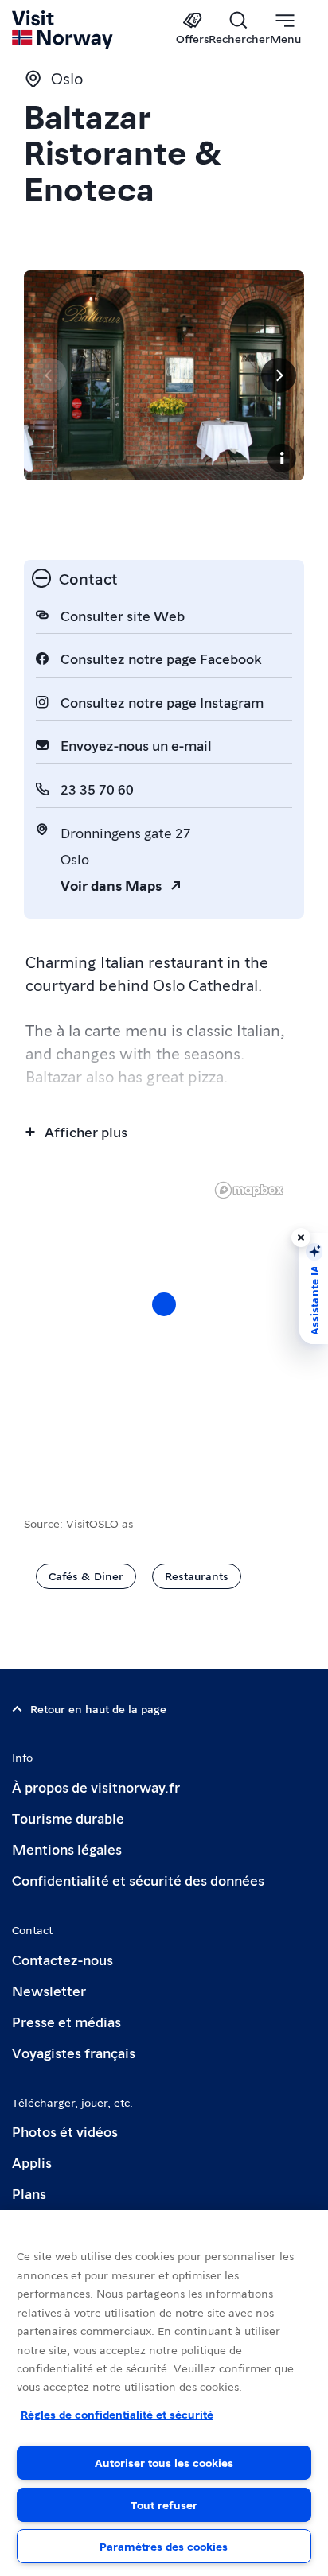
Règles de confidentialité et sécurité (117, 2414)
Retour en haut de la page (98, 1708)
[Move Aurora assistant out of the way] (301, 1237)
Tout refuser (164, 2504)
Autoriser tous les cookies (164, 2462)
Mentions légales (67, 1849)
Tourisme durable (68, 1818)
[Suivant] (279, 375)
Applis (32, 2162)
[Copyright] (282, 458)
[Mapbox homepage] (249, 1190)
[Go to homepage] (63, 29)
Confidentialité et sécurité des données (138, 1880)
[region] (164, 1320)
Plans (29, 2193)
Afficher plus (86, 1131)
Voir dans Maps (111, 885)
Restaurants (197, 1576)
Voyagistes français (74, 2052)
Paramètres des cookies (164, 2546)
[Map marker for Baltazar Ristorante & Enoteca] (164, 1304)
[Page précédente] (49, 375)
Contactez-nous (62, 1959)
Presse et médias (66, 2021)
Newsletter (49, 1990)
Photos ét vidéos (65, 2131)
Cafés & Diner (86, 1576)
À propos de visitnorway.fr (96, 1787)
